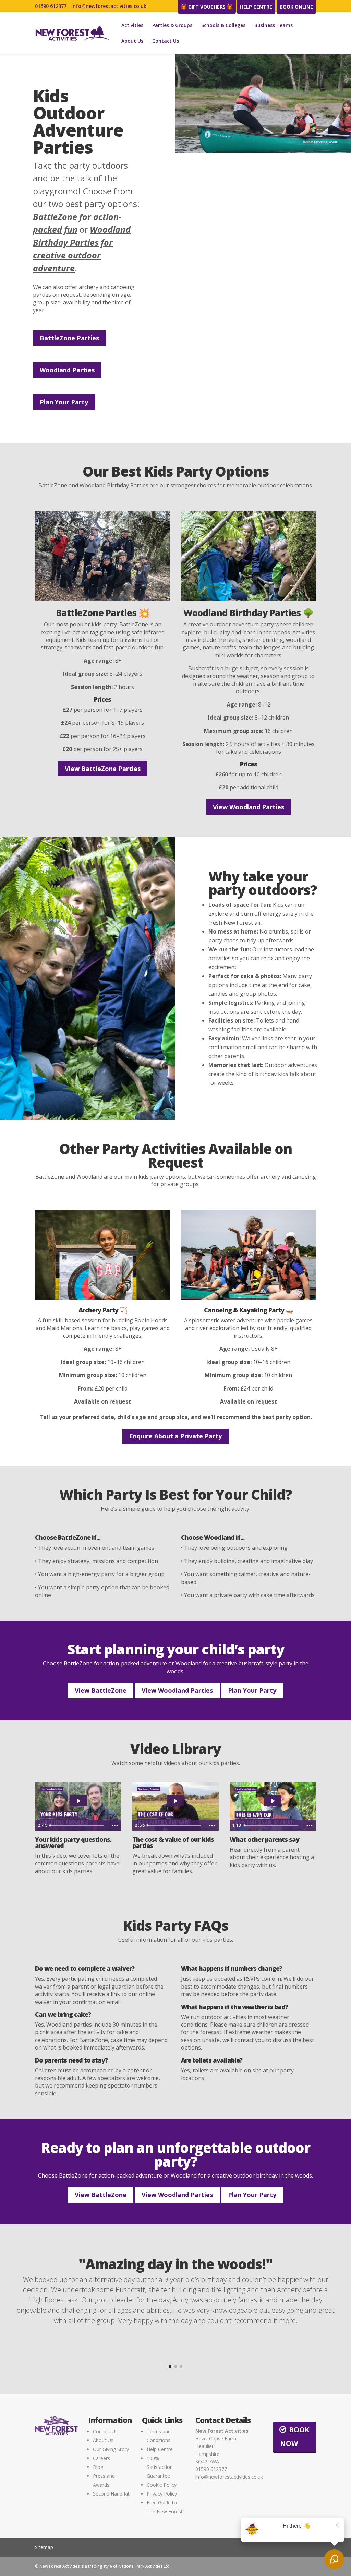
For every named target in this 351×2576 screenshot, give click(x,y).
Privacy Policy (162, 2494)
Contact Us (166, 41)
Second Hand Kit (111, 2494)
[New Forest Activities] (73, 33)
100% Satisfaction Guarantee (160, 2467)
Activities (132, 26)
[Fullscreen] (344, 148)
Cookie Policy (162, 2485)
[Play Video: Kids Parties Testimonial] (273, 1801)
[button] (170, 2366)
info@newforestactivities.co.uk (109, 6)
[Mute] (318, 148)
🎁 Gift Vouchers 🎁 (207, 7)
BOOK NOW (295, 2437)
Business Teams (274, 26)
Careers (101, 2458)
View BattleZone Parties (103, 769)
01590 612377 (51, 6)
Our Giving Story (111, 2449)
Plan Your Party (64, 402)
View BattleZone (101, 1690)
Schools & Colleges (223, 26)
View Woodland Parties (249, 807)
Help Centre (256, 7)
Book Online (296, 7)
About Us (132, 41)
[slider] (257, 148)
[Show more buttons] (115, 1825)
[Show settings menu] (331, 148)
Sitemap (44, 2547)
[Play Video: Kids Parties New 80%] (78, 1801)
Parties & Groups (172, 26)
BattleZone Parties (69, 338)
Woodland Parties (67, 370)
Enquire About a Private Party (175, 1436)
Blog (98, 2467)
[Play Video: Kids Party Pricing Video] (175, 1801)
